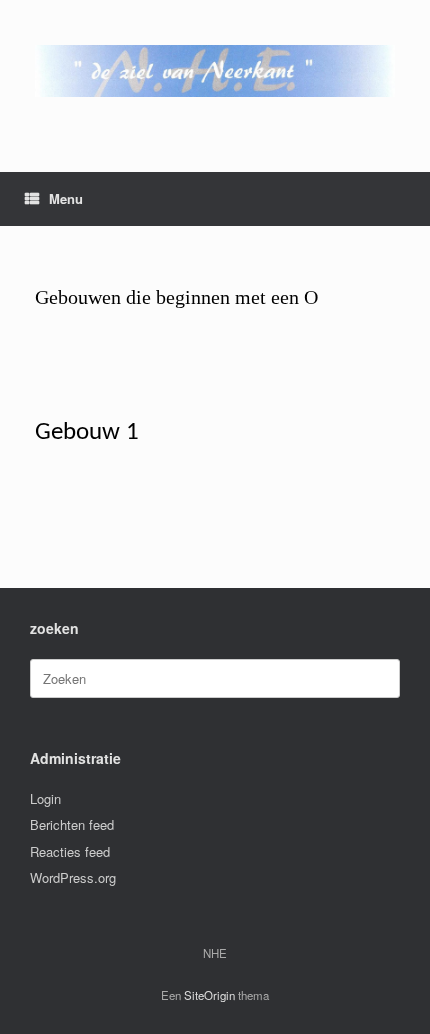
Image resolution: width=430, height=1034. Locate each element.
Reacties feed (70, 851)
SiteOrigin (209, 995)
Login (45, 798)
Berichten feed (72, 824)
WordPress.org (73, 877)
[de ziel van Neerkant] (215, 71)
